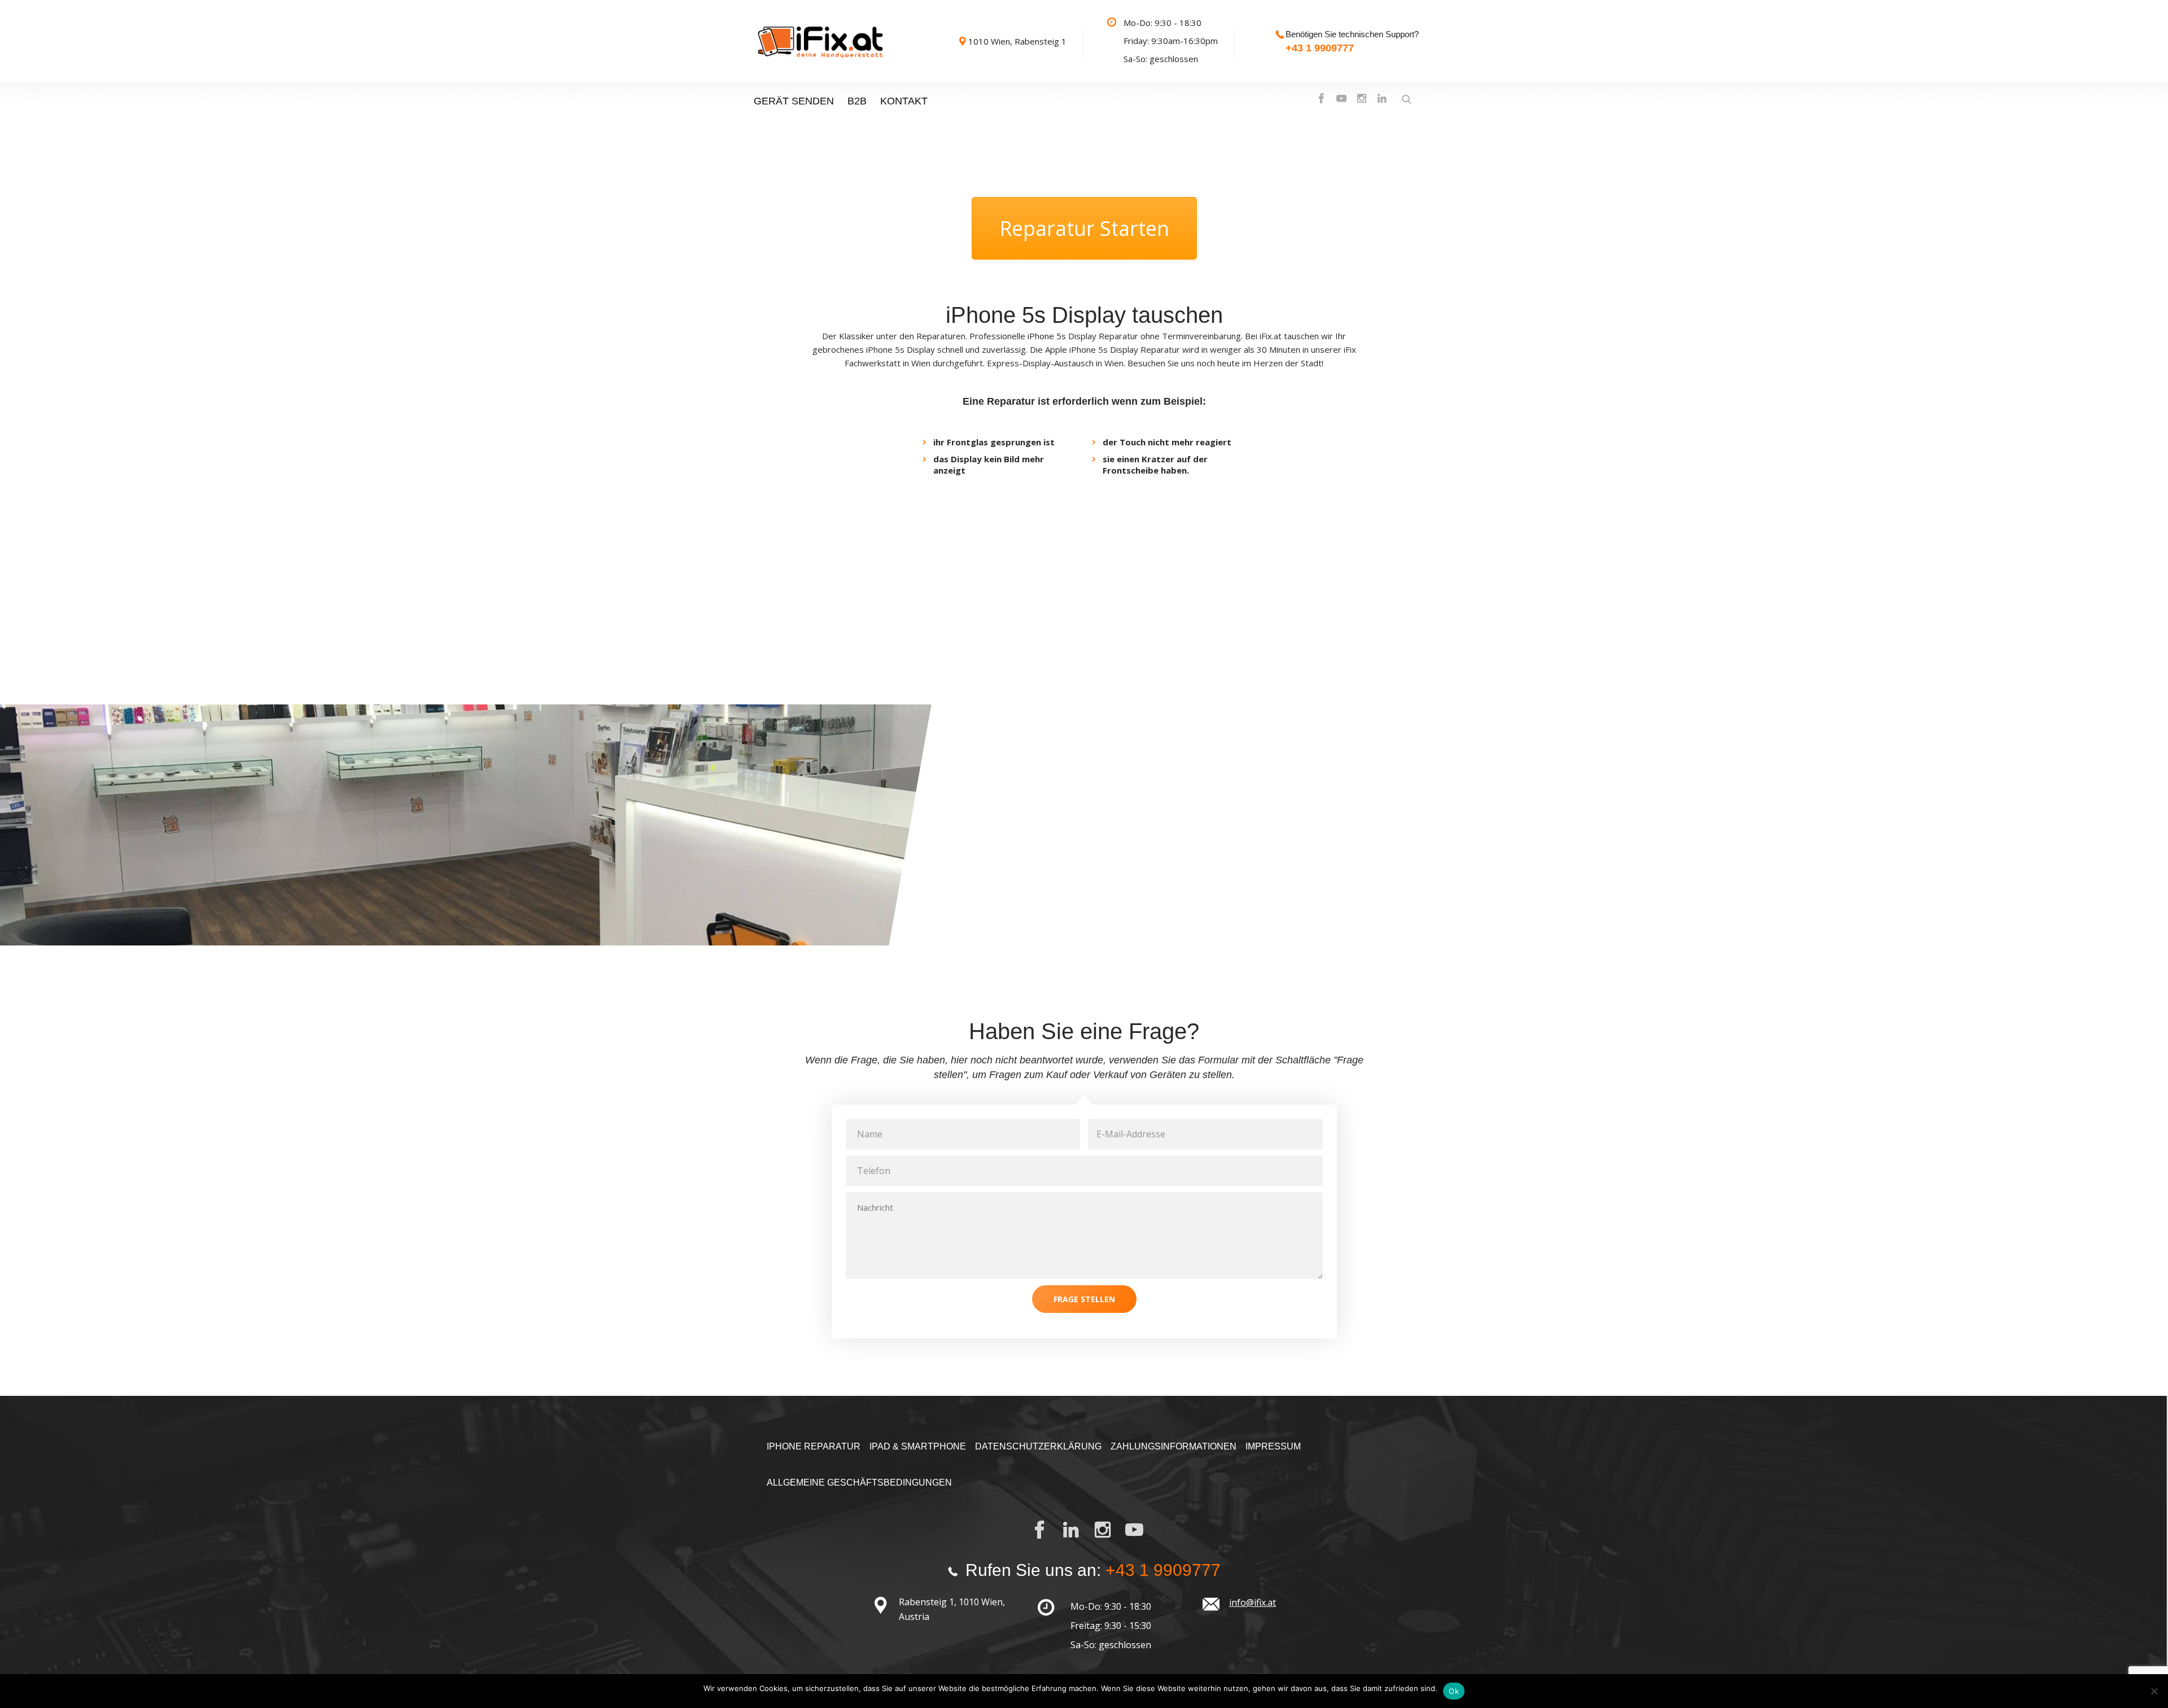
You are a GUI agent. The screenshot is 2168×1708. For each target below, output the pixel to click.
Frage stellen (1084, 1299)
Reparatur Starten (1084, 228)
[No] (2154, 1691)
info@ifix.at (1253, 1602)
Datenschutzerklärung (1038, 1446)
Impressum (1273, 1446)
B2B (857, 101)
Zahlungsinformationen (1173, 1446)
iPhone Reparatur (814, 1446)
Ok (1454, 1691)
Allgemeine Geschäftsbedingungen (859, 1483)
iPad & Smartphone (918, 1446)
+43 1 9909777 (1320, 48)
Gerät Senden (794, 101)
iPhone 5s (1048, 336)
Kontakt (904, 101)
